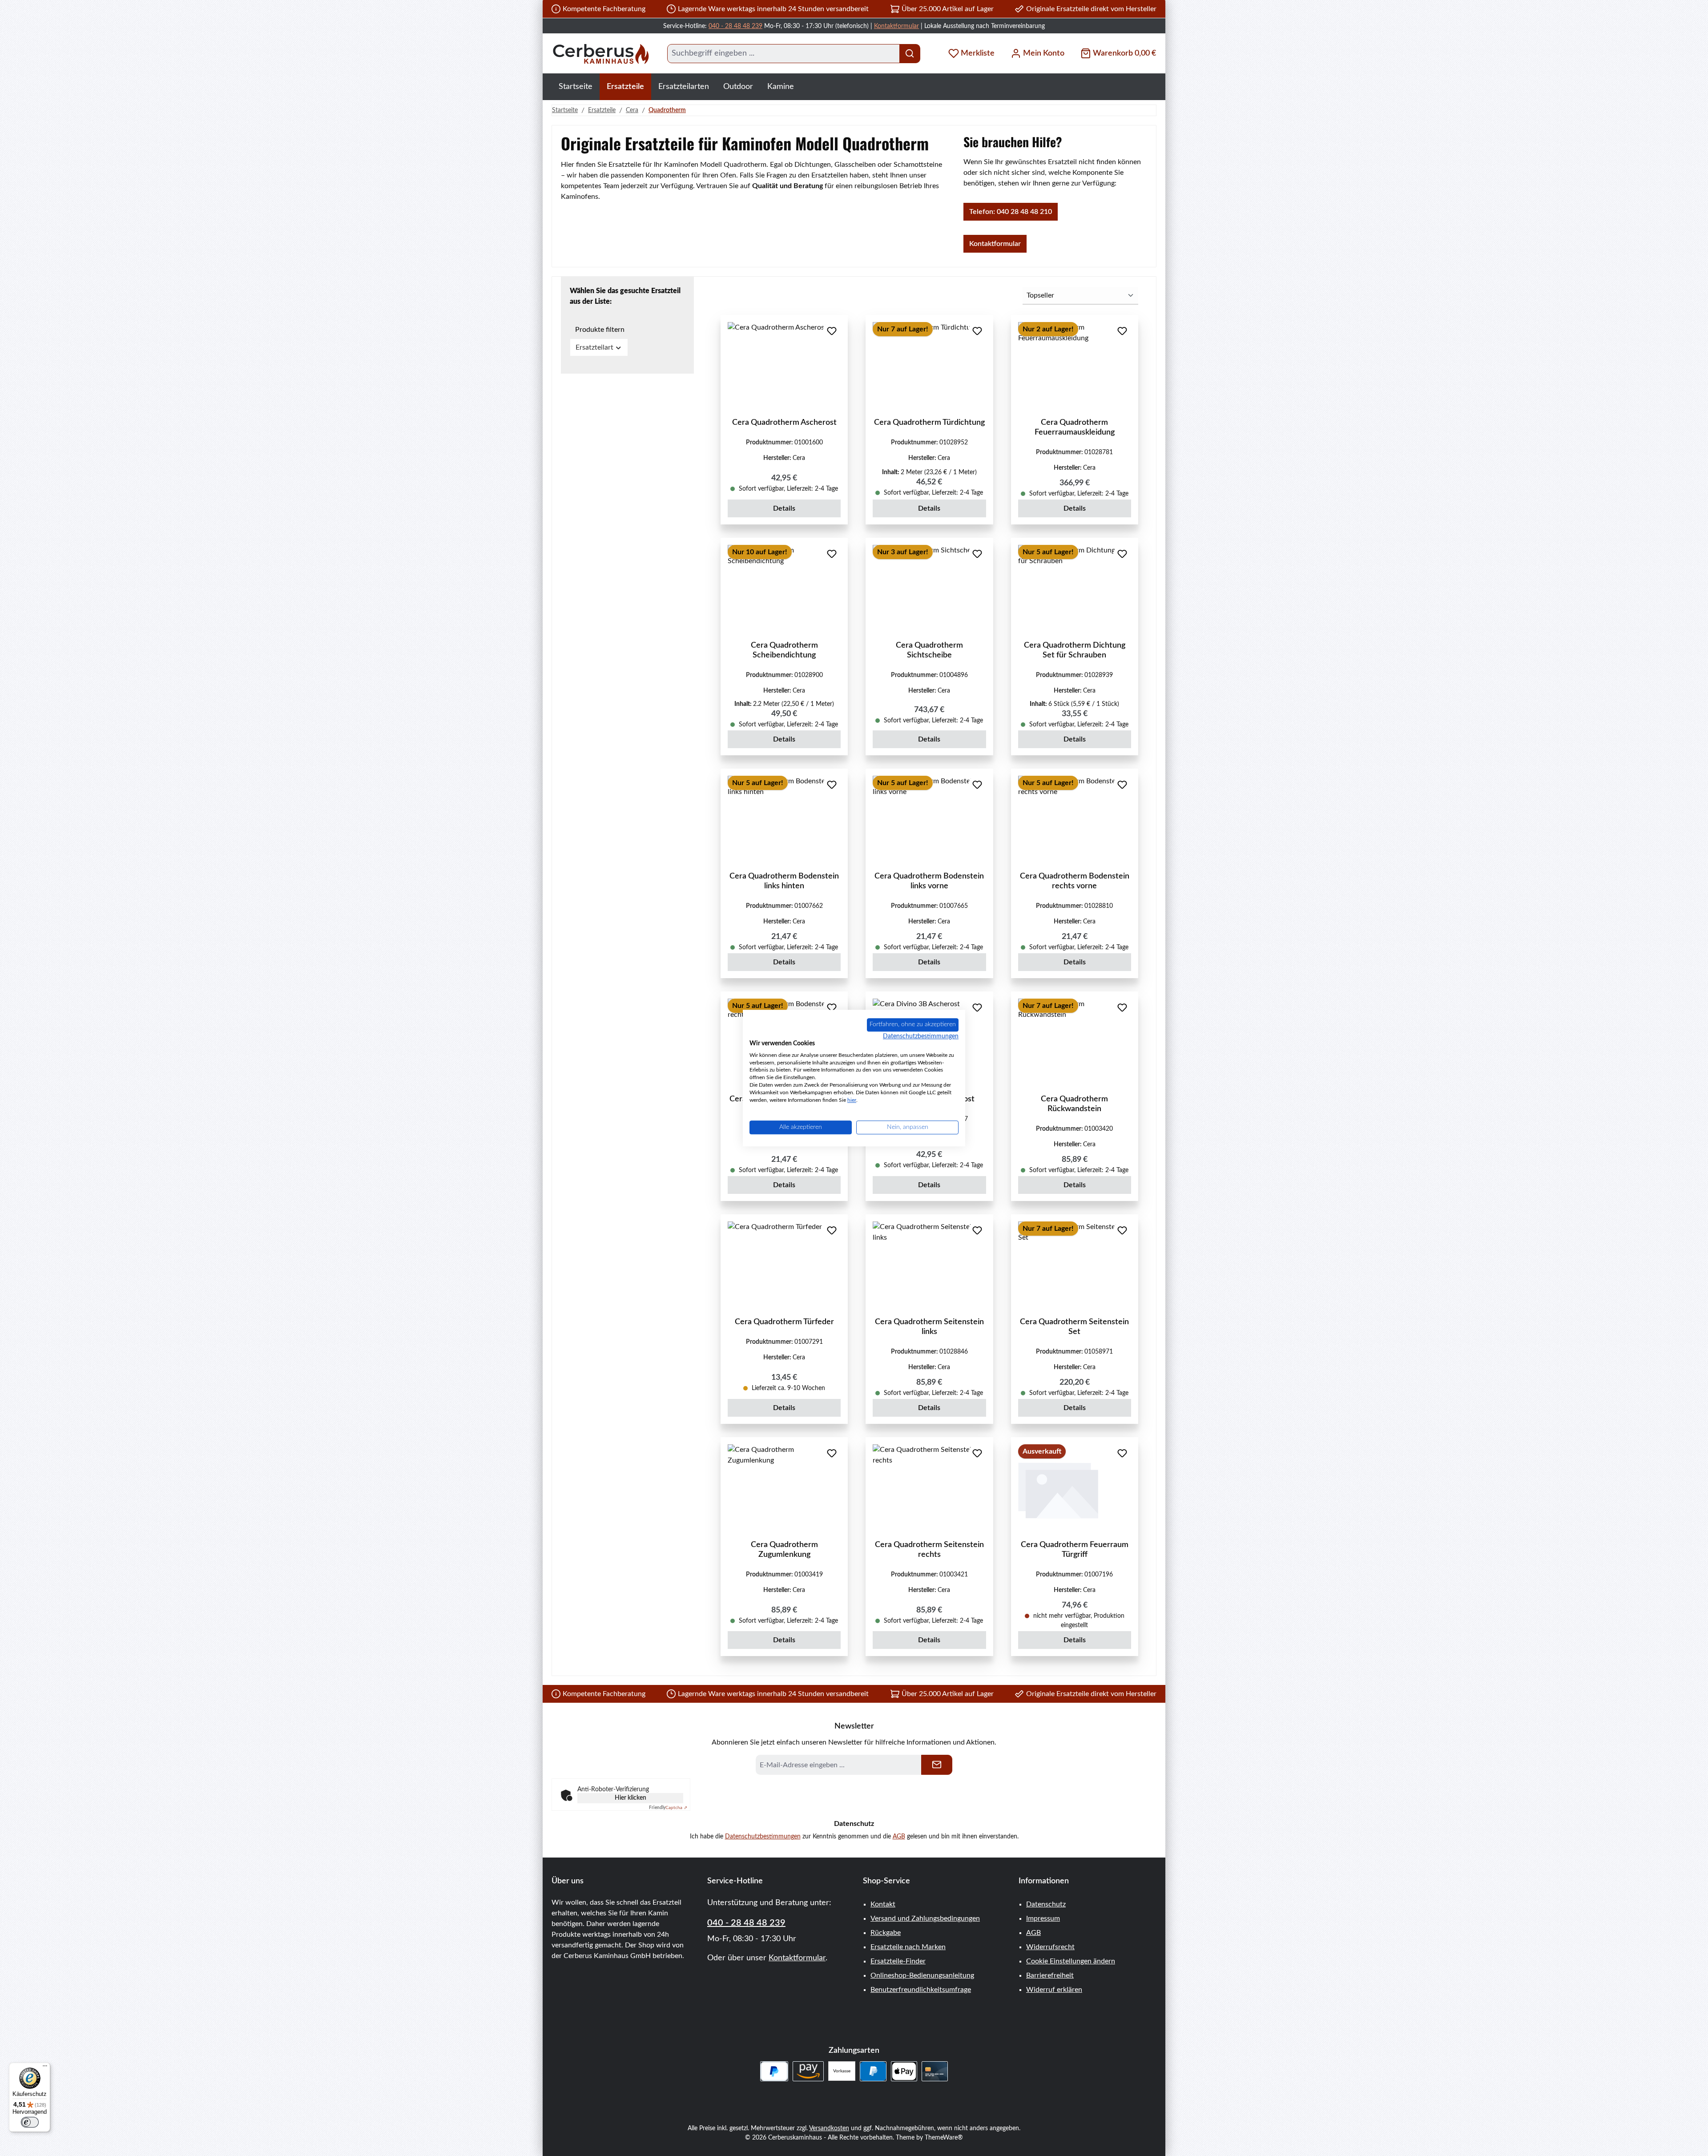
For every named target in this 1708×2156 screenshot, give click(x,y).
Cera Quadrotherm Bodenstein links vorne (929, 881)
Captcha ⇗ (668, 1808)
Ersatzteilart (594, 347)
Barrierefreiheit (1050, 1975)
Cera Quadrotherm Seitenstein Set (1074, 1327)
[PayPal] (873, 2071)
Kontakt (883, 1904)
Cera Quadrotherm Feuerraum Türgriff (1075, 1550)
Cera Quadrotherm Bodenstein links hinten (784, 881)
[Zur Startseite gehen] (600, 54)
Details (784, 508)
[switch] (30, 2122)
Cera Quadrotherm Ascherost (784, 423)
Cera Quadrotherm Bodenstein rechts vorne (1075, 881)
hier (852, 1100)
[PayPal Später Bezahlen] (774, 2071)
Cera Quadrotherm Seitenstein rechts (929, 1550)
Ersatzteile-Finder (898, 1961)
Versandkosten (829, 2128)
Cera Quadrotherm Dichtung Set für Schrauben (1075, 650)
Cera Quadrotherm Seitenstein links (929, 1327)
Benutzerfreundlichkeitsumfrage (921, 1990)
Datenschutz (1046, 1904)
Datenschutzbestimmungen (763, 1837)
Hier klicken (630, 1798)
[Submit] (937, 1765)
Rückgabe (886, 1933)
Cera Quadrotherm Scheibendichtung (784, 650)
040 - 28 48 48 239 (735, 26)
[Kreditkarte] (935, 2071)
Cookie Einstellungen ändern (1071, 1961)
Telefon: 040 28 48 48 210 (1011, 212)
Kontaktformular (896, 26)
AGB (899, 1837)
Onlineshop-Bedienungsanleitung (922, 1975)
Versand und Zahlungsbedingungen (925, 1918)
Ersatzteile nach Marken (908, 1947)
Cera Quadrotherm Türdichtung (929, 423)
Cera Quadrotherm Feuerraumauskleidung (1075, 427)
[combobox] (784, 54)
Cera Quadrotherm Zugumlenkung (784, 1550)
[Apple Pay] (904, 2071)
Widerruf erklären (1054, 1990)
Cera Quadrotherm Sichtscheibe (929, 650)
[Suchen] (910, 54)
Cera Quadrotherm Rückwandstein (1074, 1104)
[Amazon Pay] (808, 2071)
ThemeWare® (944, 2138)
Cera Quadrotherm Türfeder (784, 1322)
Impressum (1043, 1918)
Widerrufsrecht (1050, 1947)
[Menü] (45, 2068)
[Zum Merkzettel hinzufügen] (832, 331)
